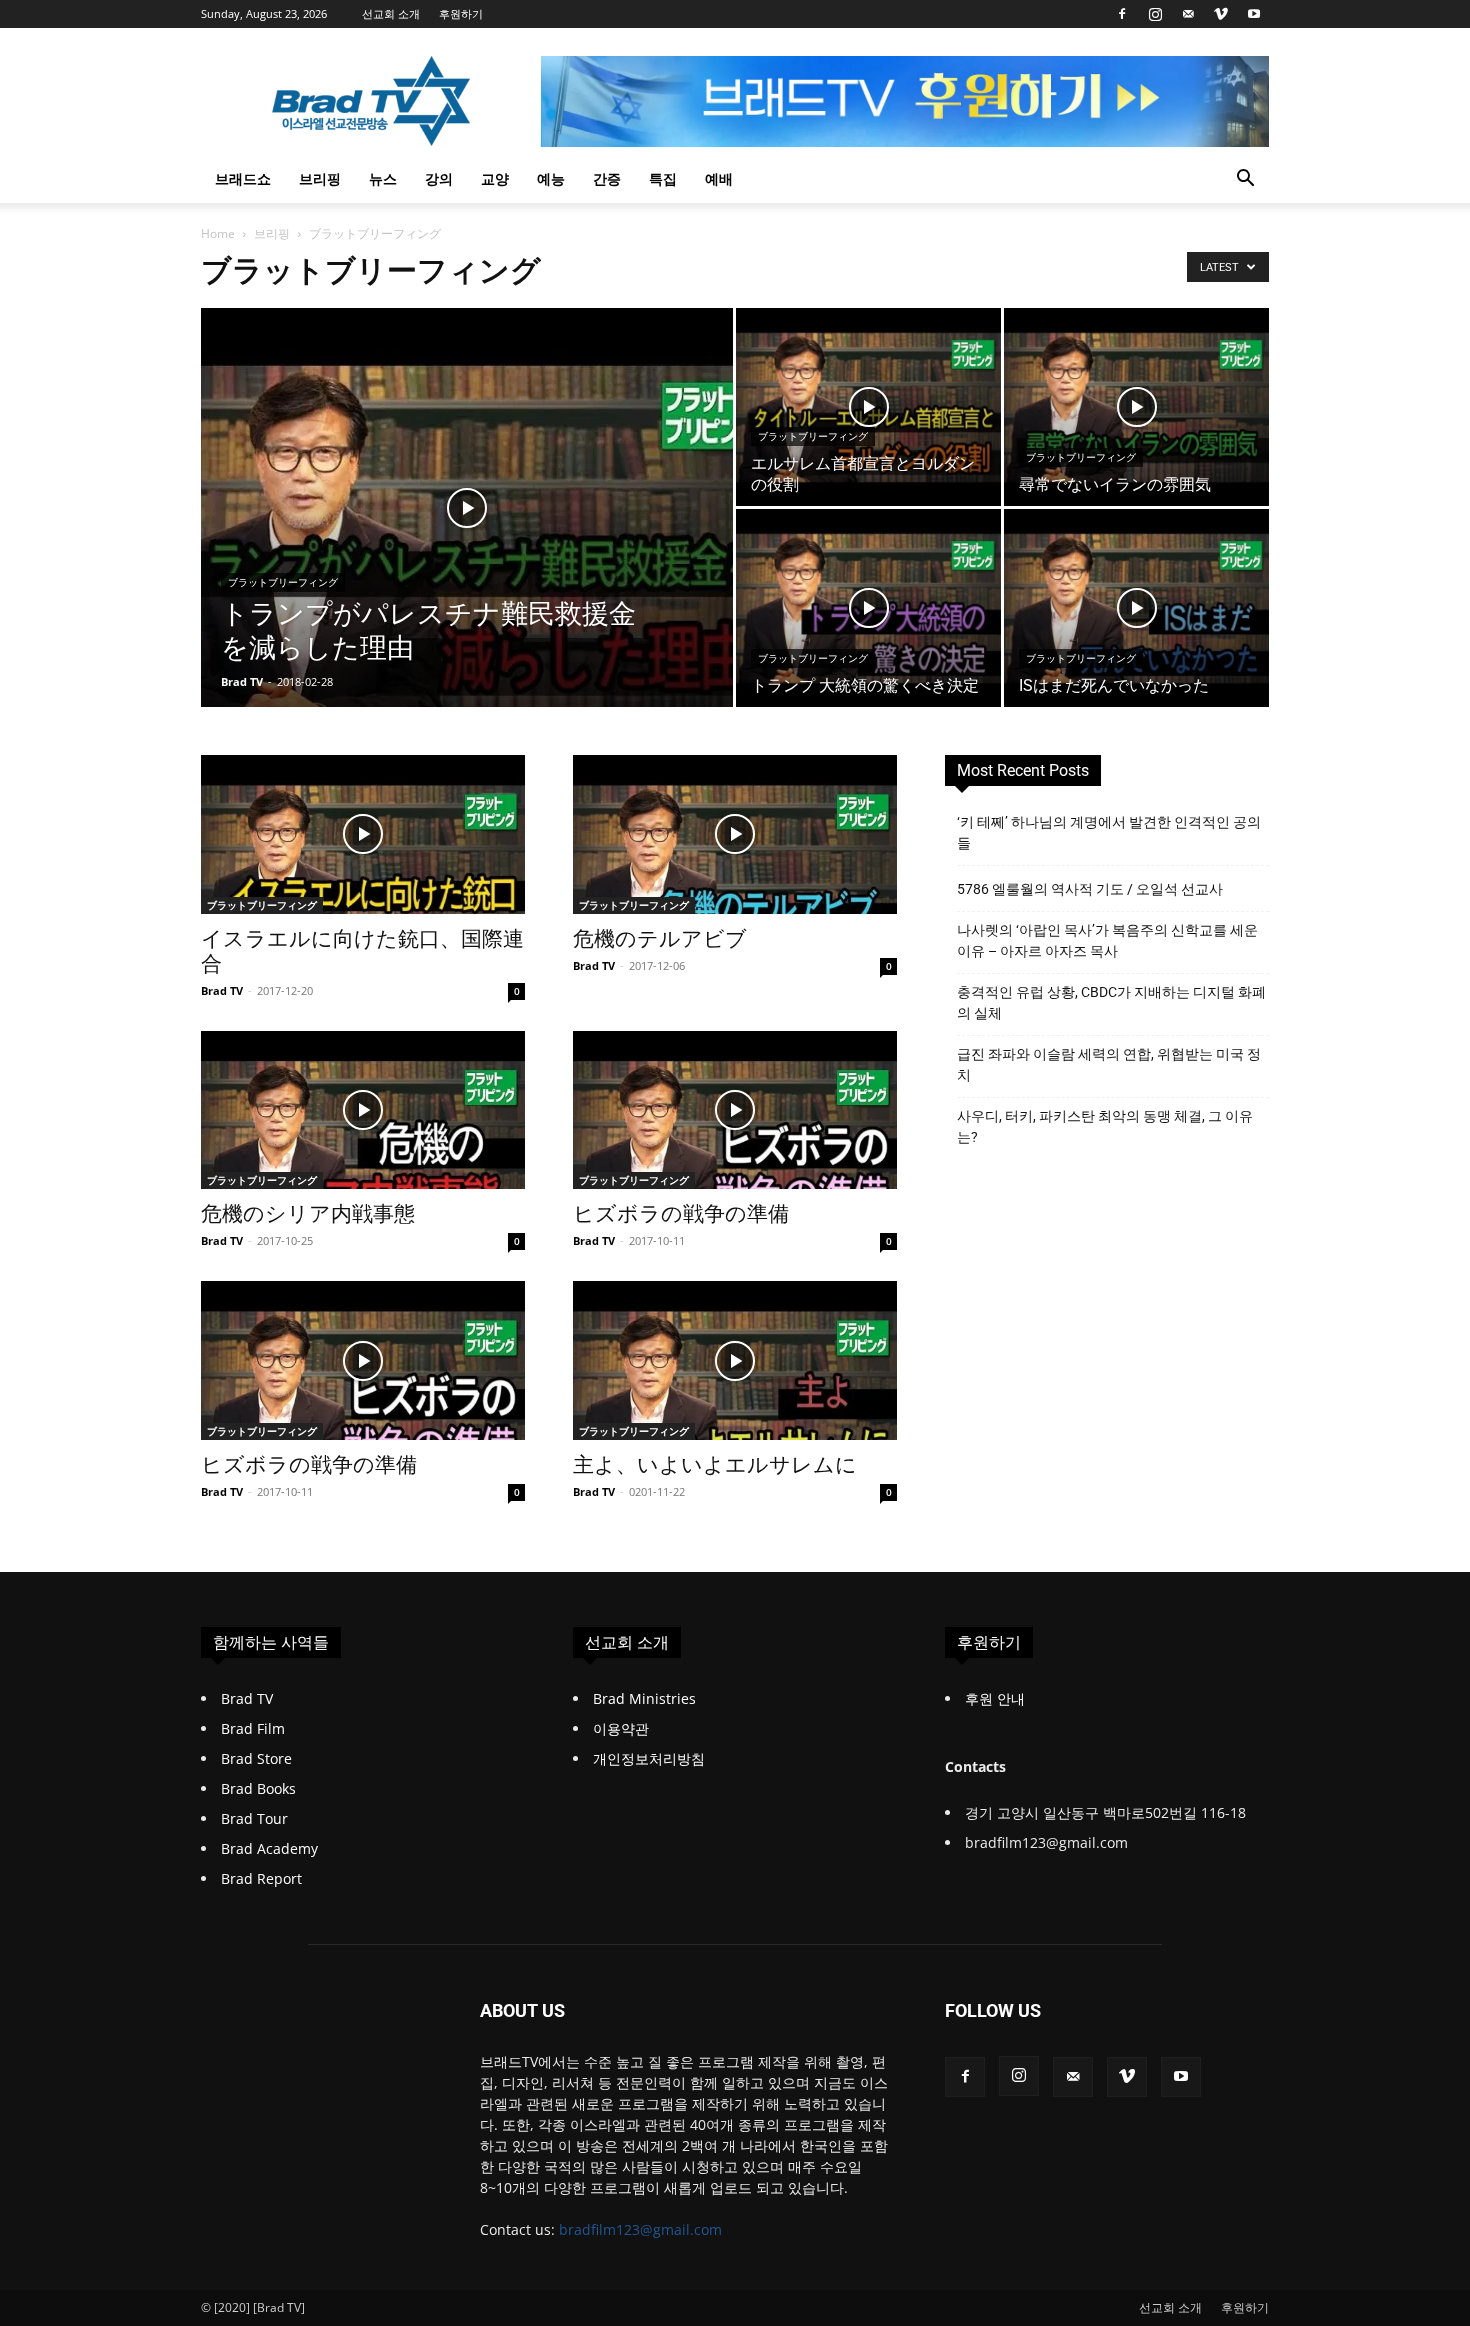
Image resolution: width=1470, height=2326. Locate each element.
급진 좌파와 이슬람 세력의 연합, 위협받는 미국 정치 (1109, 1064)
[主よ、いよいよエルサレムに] (735, 1360)
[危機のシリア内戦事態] (363, 1110)
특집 (663, 178)
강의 (439, 178)
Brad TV (242, 681)
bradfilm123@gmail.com (640, 2229)
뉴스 (383, 178)
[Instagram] (1155, 14)
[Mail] (1188, 14)
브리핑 (320, 178)
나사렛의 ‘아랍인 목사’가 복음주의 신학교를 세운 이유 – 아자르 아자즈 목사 (1107, 940)
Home (218, 233)
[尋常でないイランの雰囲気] (1136, 407)
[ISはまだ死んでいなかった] (1136, 608)
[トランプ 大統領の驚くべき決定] (868, 608)
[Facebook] (1122, 14)
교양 (495, 178)
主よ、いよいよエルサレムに (715, 1465)
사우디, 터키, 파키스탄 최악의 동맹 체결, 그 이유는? (1105, 1126)
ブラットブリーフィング (283, 582)
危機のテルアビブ (660, 939)
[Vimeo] (1221, 14)
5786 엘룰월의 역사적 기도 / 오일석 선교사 (1090, 889)
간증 (607, 178)
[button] (1245, 180)
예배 (719, 178)
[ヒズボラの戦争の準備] (735, 1110)
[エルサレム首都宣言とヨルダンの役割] (868, 407)
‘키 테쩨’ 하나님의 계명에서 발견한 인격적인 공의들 (1109, 832)
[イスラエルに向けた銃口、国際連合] (363, 834)
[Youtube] (1254, 14)
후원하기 (461, 13)
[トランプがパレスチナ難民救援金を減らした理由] (467, 539)
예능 (551, 178)
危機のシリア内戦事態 (308, 1214)
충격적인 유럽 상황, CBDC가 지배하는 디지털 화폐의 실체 (1111, 1002)
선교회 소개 (391, 13)
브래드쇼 (243, 178)
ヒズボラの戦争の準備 (681, 1214)
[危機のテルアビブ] (735, 834)
